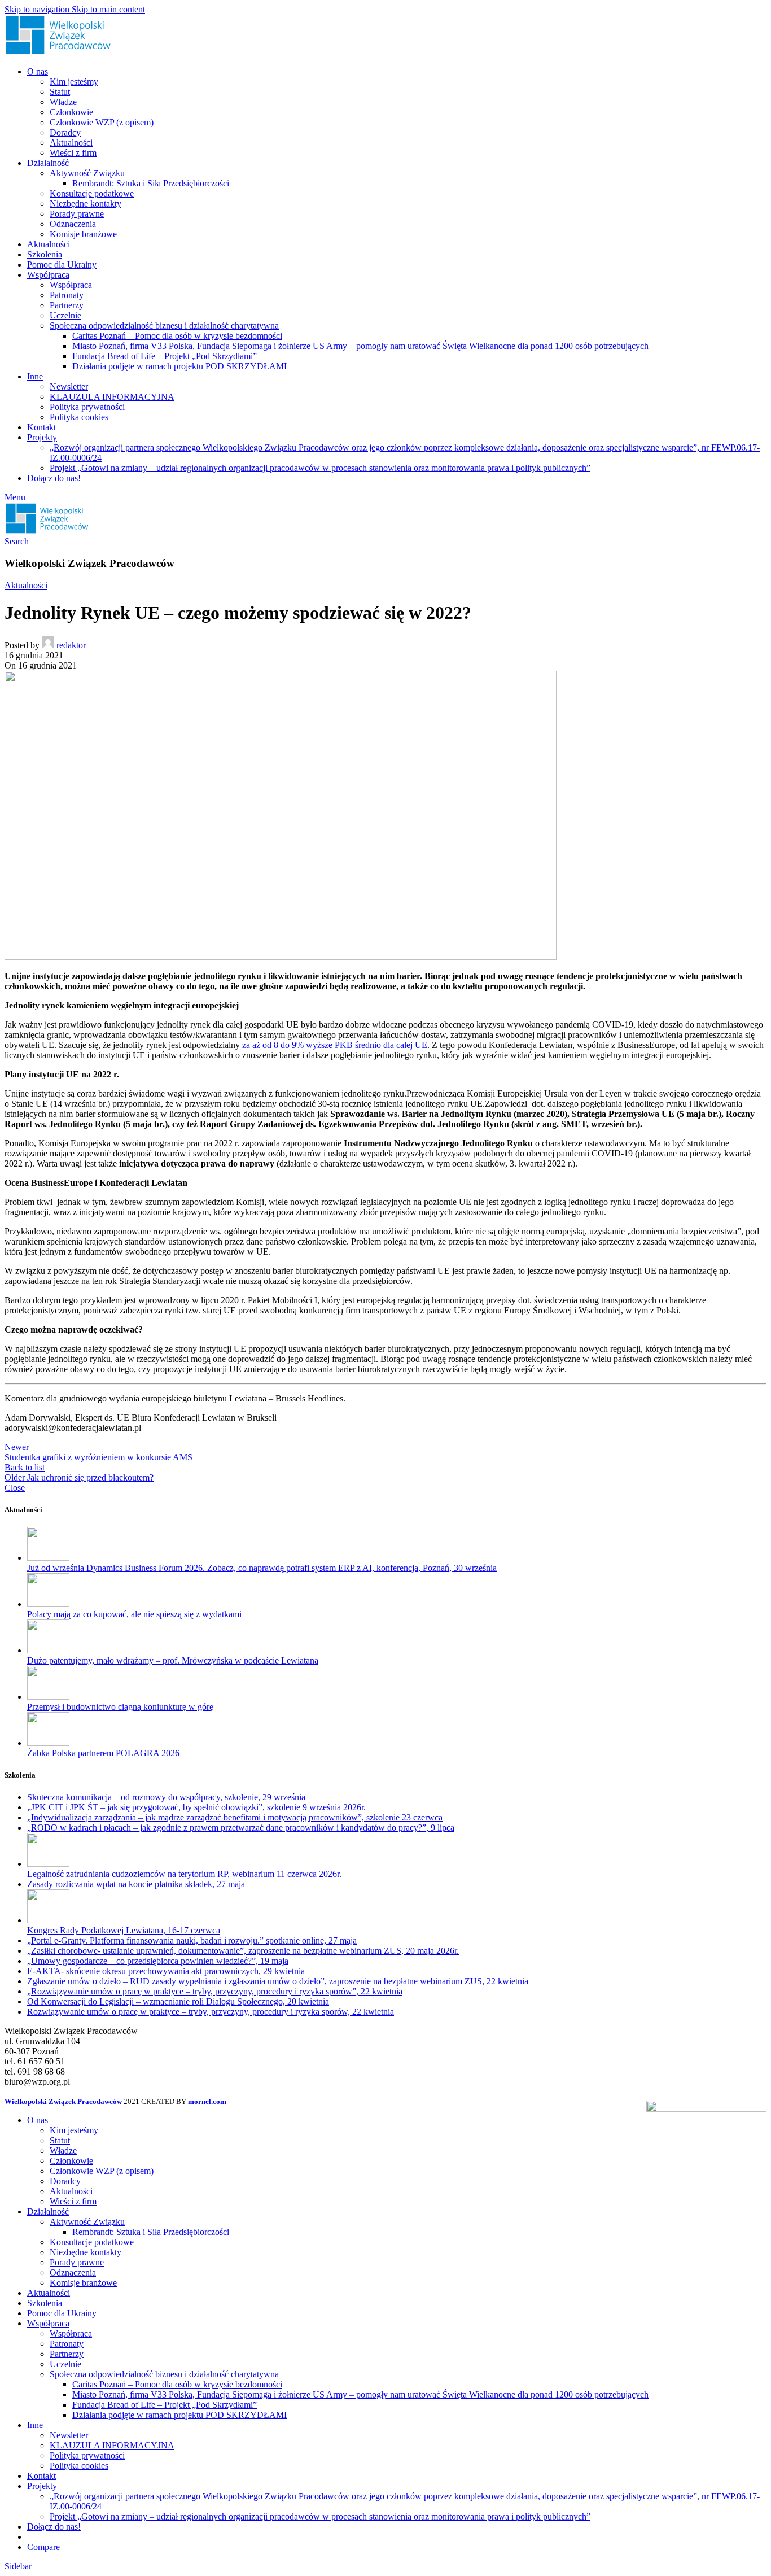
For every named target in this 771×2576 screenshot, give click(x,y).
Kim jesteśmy (74, 82)
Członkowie (71, 112)
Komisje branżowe (83, 234)
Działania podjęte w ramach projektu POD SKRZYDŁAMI (179, 366)
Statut (60, 92)
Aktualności (71, 143)
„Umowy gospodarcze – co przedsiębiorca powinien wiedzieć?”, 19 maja (158, 1961)
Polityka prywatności (87, 407)
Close (15, 1488)
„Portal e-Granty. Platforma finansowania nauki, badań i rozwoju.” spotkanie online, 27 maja (192, 1940)
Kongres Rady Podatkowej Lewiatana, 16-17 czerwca (124, 1930)
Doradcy (65, 132)
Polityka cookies (79, 417)
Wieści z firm (73, 153)
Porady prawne (77, 214)
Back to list (25, 1467)
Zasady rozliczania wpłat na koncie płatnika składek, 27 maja (136, 1884)
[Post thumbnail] (48, 1558)
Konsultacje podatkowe (92, 193)
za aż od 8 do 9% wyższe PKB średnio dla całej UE (335, 1045)
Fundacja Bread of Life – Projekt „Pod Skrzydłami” (165, 356)
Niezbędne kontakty (86, 204)
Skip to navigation (38, 9)
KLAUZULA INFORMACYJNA (112, 397)
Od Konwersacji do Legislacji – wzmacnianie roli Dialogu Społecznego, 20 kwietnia (178, 2001)
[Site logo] (58, 52)
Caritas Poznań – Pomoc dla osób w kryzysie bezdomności (177, 336)
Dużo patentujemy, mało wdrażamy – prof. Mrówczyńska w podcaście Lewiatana (173, 1660)
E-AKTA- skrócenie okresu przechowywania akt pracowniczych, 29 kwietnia (166, 1971)
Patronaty (67, 295)
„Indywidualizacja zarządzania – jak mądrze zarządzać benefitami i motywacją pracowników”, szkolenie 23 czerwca (235, 1817)
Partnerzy (67, 305)
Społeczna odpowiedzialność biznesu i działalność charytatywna (164, 326)
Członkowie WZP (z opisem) (102, 122)
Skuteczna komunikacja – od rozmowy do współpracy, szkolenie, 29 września (166, 1797)
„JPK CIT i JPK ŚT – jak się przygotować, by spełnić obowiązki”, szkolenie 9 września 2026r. (196, 1807)
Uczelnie (65, 315)
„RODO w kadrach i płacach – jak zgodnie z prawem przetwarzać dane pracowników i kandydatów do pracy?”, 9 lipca (241, 1828)
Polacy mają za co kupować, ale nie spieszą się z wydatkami (134, 1614)
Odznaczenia (73, 224)
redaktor (71, 645)
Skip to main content (108, 9)
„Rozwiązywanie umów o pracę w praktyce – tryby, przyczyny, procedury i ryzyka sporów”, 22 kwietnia (215, 1991)
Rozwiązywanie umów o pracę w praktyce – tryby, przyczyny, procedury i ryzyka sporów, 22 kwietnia (211, 2012)
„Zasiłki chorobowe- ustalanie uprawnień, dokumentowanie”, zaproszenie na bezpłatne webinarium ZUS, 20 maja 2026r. (243, 1951)
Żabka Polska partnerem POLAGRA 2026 (103, 1753)
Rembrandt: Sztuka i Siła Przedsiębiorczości (151, 183)
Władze (63, 102)
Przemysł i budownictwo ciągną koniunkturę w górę (120, 1707)
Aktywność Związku (87, 173)
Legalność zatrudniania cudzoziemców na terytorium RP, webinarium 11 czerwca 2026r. (184, 1874)
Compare (43, 2547)
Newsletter (69, 387)
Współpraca (71, 285)
